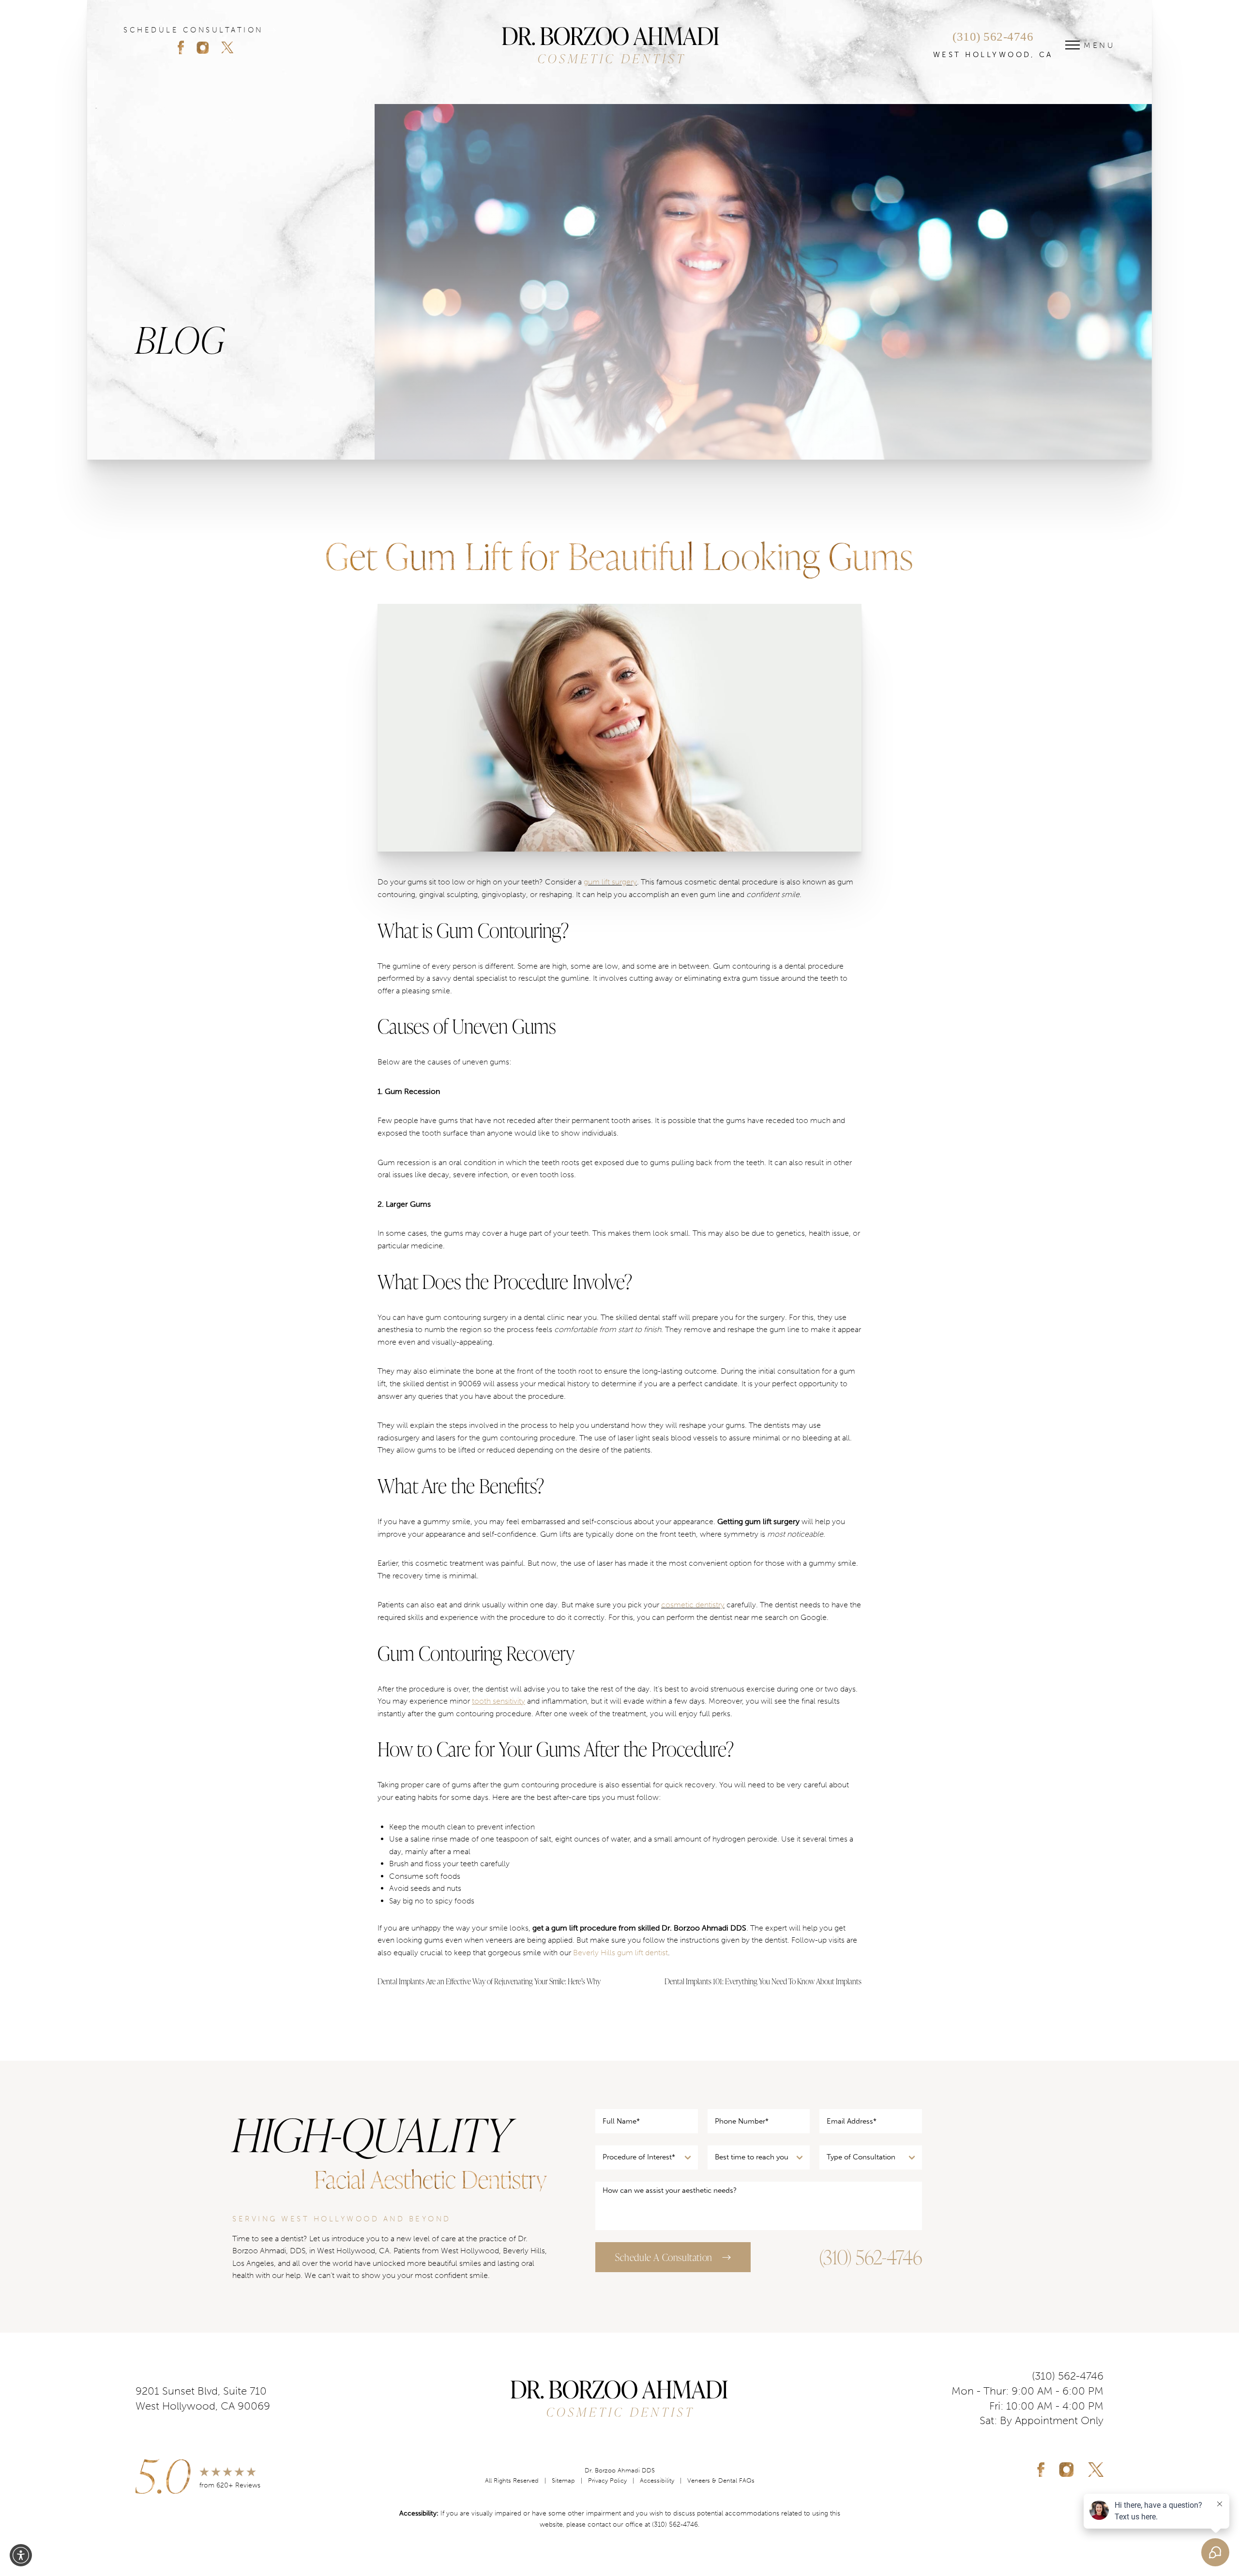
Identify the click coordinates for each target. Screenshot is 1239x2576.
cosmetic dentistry (693, 1605)
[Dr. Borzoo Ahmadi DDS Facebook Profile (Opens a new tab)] (186, 47)
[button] (21, 2555)
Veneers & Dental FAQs (721, 2480)
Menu (1100, 45)
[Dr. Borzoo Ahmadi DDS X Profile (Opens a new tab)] (1096, 2470)
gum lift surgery (610, 882)
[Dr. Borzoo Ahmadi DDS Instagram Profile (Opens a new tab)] (208, 47)
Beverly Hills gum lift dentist (620, 1953)
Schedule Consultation (193, 30)
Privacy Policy (607, 2480)
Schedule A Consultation (664, 2257)
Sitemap (563, 2480)
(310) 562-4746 (993, 37)
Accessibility (657, 2480)
